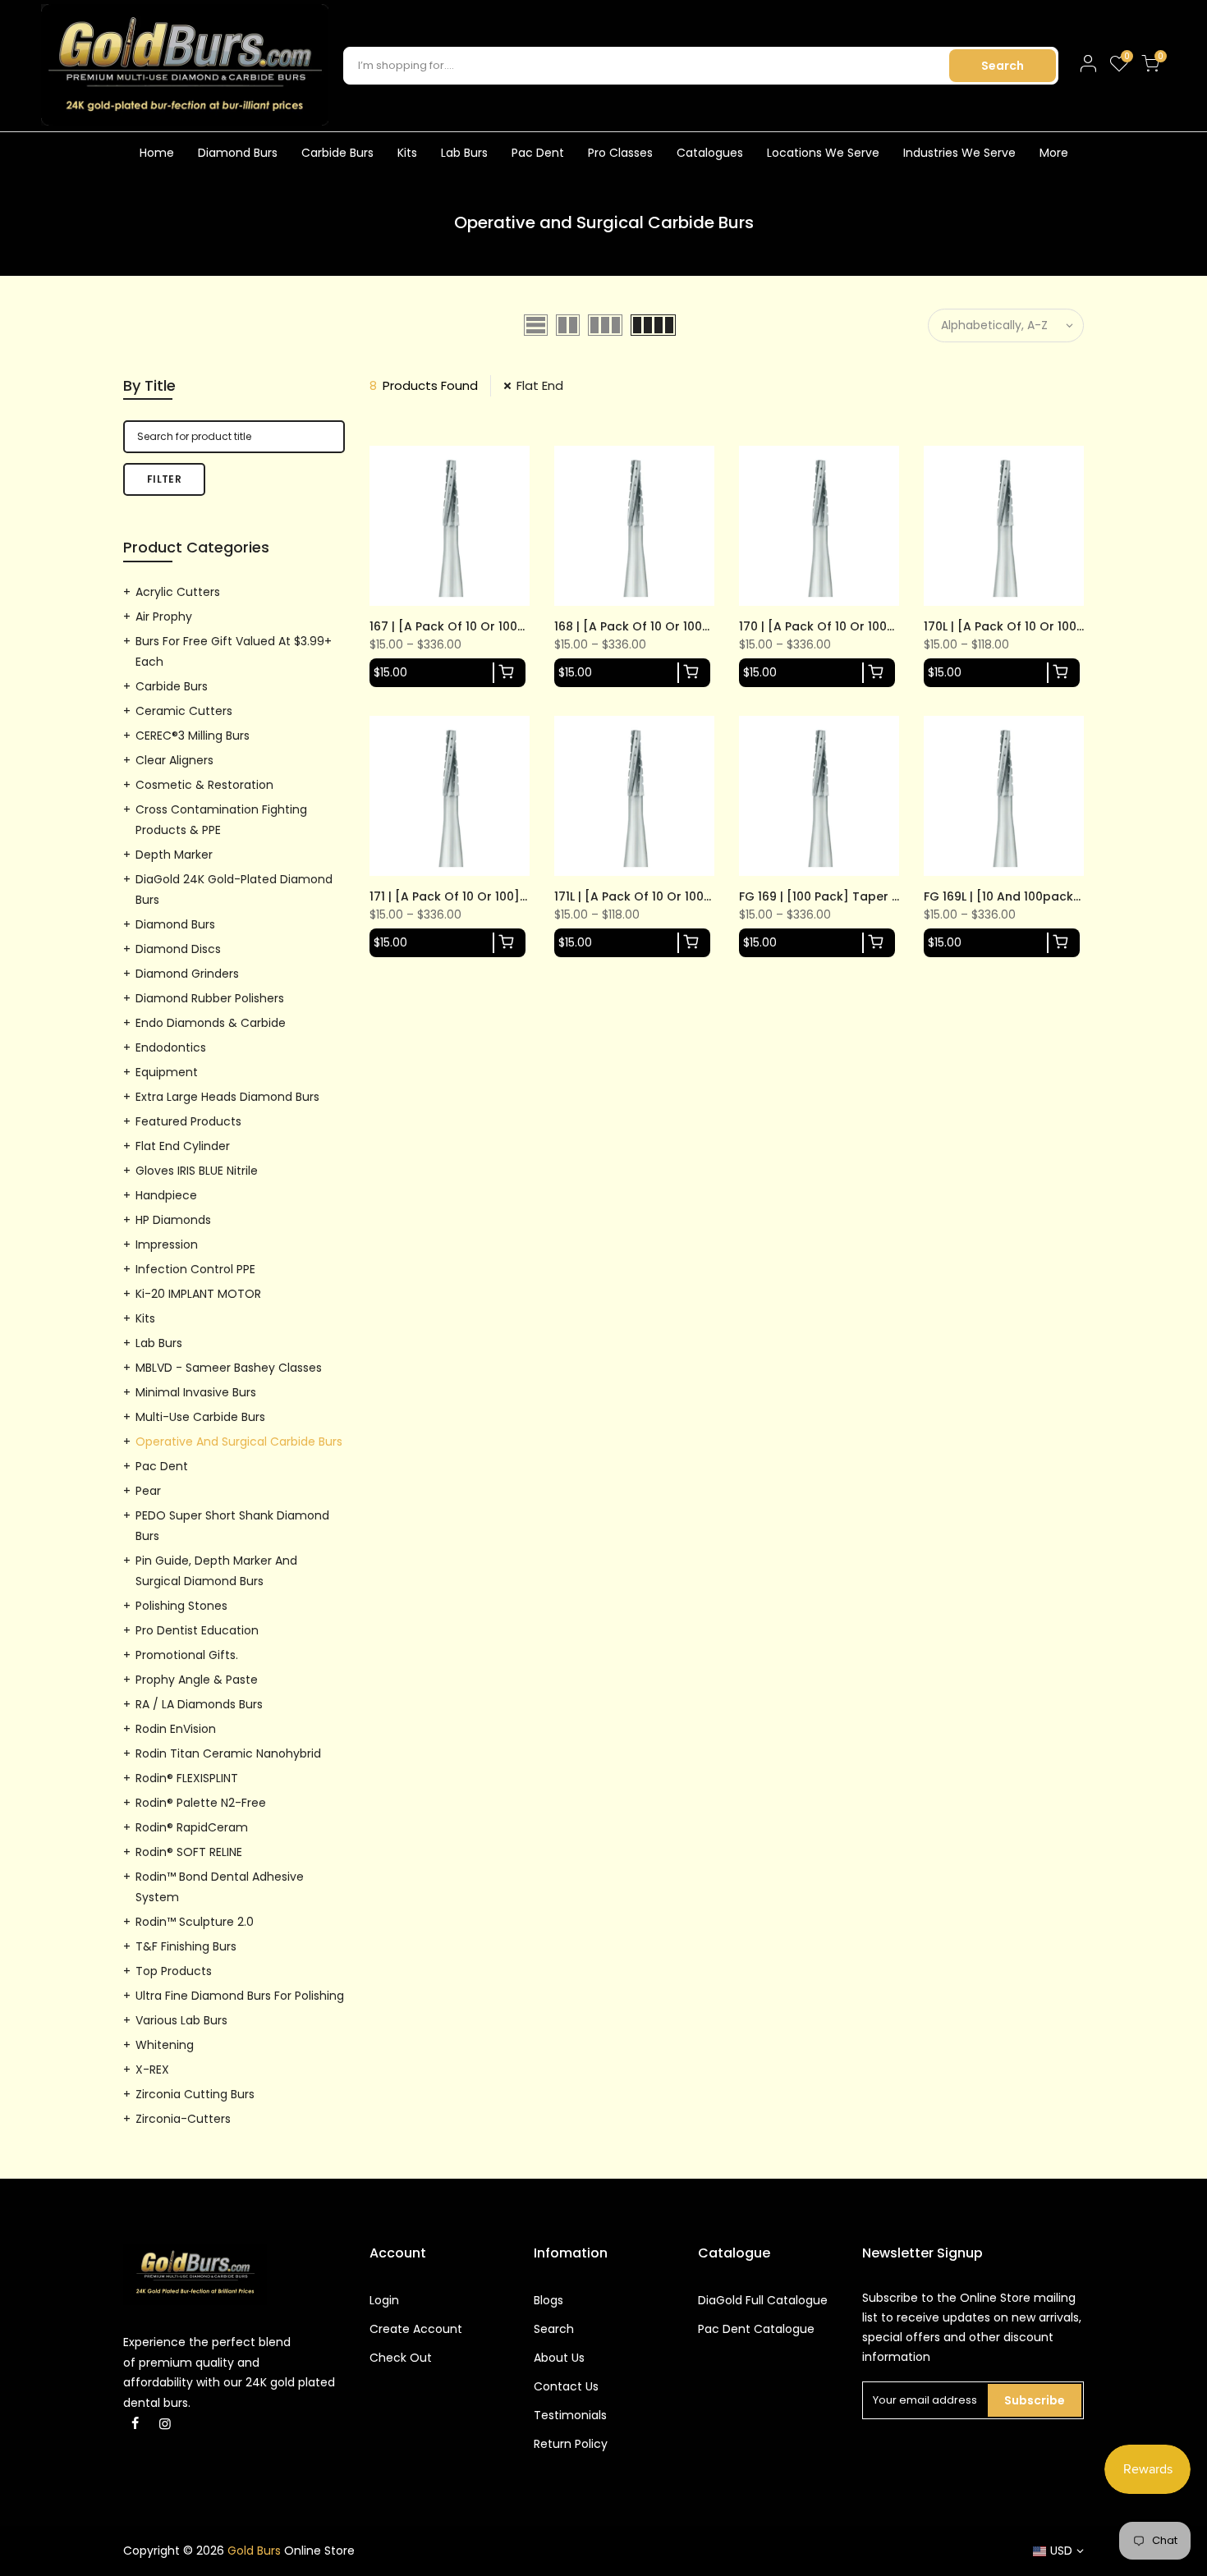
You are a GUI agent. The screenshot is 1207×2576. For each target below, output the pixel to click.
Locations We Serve (823, 153)
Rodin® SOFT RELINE (189, 1852)
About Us (559, 2358)
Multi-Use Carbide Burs (200, 1417)
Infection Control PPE (195, 1269)
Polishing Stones (181, 1606)
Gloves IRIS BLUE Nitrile (197, 1171)
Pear (148, 1491)
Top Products (174, 1971)
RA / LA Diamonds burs (199, 1704)
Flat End (540, 385)
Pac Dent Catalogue (756, 2329)
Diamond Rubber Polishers (210, 998)
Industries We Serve (959, 153)
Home (157, 153)
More (1054, 153)
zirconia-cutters (183, 2119)
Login (384, 2300)
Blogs (548, 2300)
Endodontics (171, 1047)
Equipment (167, 1072)
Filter (164, 479)
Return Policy (571, 2444)
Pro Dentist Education (197, 1630)
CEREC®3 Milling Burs (193, 736)
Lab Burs (464, 153)
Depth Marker (174, 855)
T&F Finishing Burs (186, 1946)
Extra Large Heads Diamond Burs (227, 1097)
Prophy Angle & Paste (197, 1680)
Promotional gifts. (187, 1655)
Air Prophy (164, 616)
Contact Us (566, 2386)
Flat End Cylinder (183, 1146)
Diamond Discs (178, 949)
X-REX (152, 2070)
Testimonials (570, 2415)
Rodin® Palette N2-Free (201, 1803)
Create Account (416, 2329)
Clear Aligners (174, 760)
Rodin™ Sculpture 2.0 (195, 1922)
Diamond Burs (238, 153)
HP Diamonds (173, 1220)
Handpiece (166, 1195)
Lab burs (159, 1343)
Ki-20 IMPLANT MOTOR (198, 1294)
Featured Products (188, 1121)
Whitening (165, 2045)
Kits (407, 153)
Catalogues (710, 153)
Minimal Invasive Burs (196, 1392)
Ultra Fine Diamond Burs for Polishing (240, 1996)
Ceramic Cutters (184, 711)
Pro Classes (620, 153)
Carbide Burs (337, 153)
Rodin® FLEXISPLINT (187, 1778)
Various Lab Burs (181, 2020)
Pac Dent (538, 153)
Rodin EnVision (176, 1729)
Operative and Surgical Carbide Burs (239, 1442)
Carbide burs (172, 686)
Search (1003, 66)
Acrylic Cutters (178, 592)
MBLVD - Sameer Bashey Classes (229, 1368)
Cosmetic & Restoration (204, 785)
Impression (167, 1244)
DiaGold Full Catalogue (763, 2300)
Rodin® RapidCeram (192, 1827)
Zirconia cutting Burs (195, 2094)
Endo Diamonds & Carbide (211, 1023)
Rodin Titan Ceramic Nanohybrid (228, 1753)
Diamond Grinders (187, 974)
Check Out (401, 2358)
